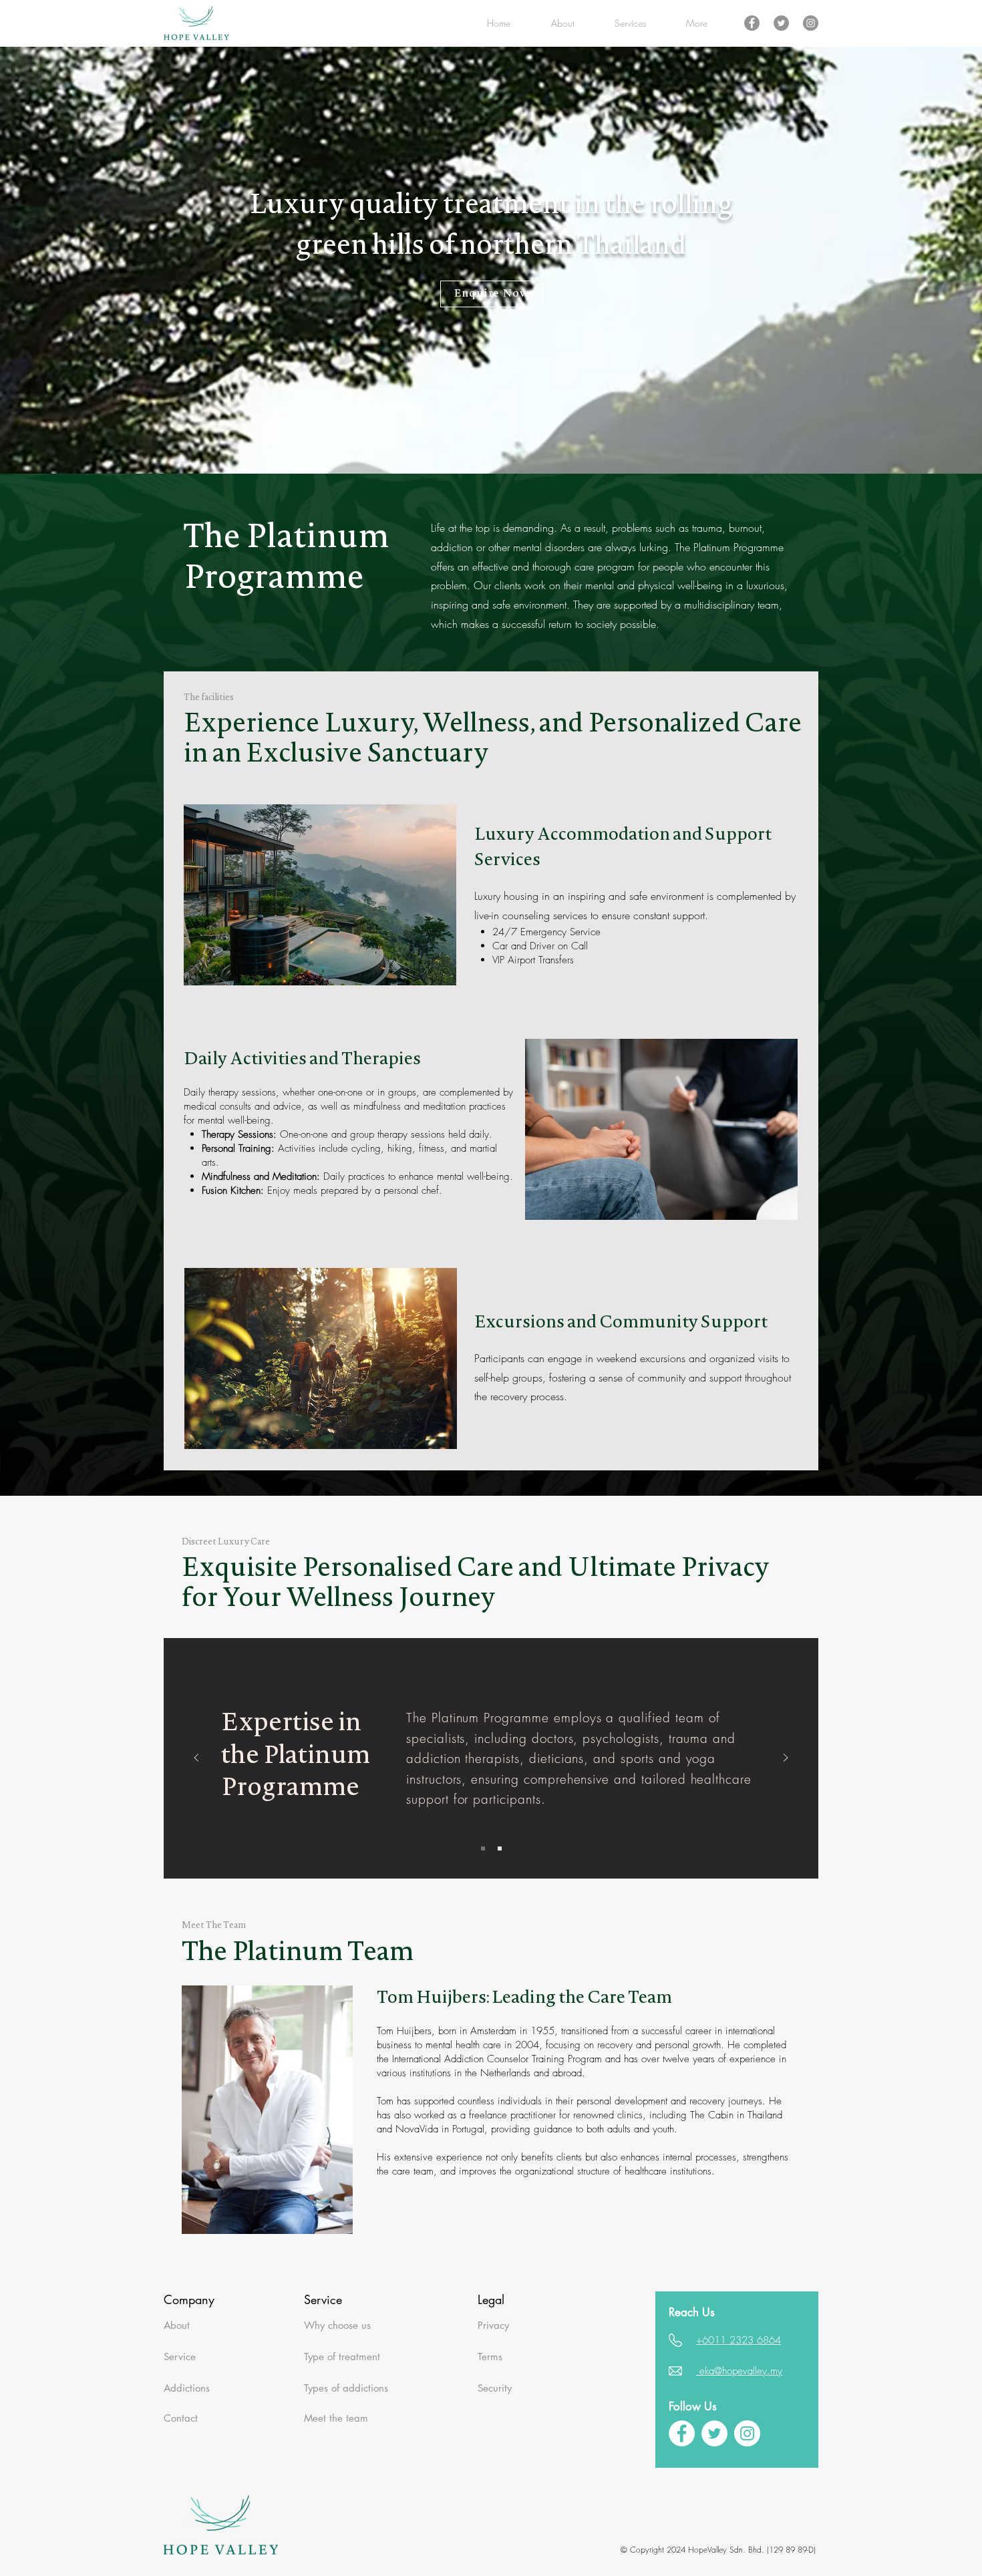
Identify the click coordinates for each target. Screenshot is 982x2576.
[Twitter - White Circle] (714, 2433)
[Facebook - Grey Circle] (752, 23)
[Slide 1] (483, 1848)
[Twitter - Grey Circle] (781, 23)
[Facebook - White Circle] (682, 2433)
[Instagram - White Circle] (747, 2433)
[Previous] (196, 1759)
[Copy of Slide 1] (500, 1848)
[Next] (786, 1759)
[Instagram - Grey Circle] (811, 23)
